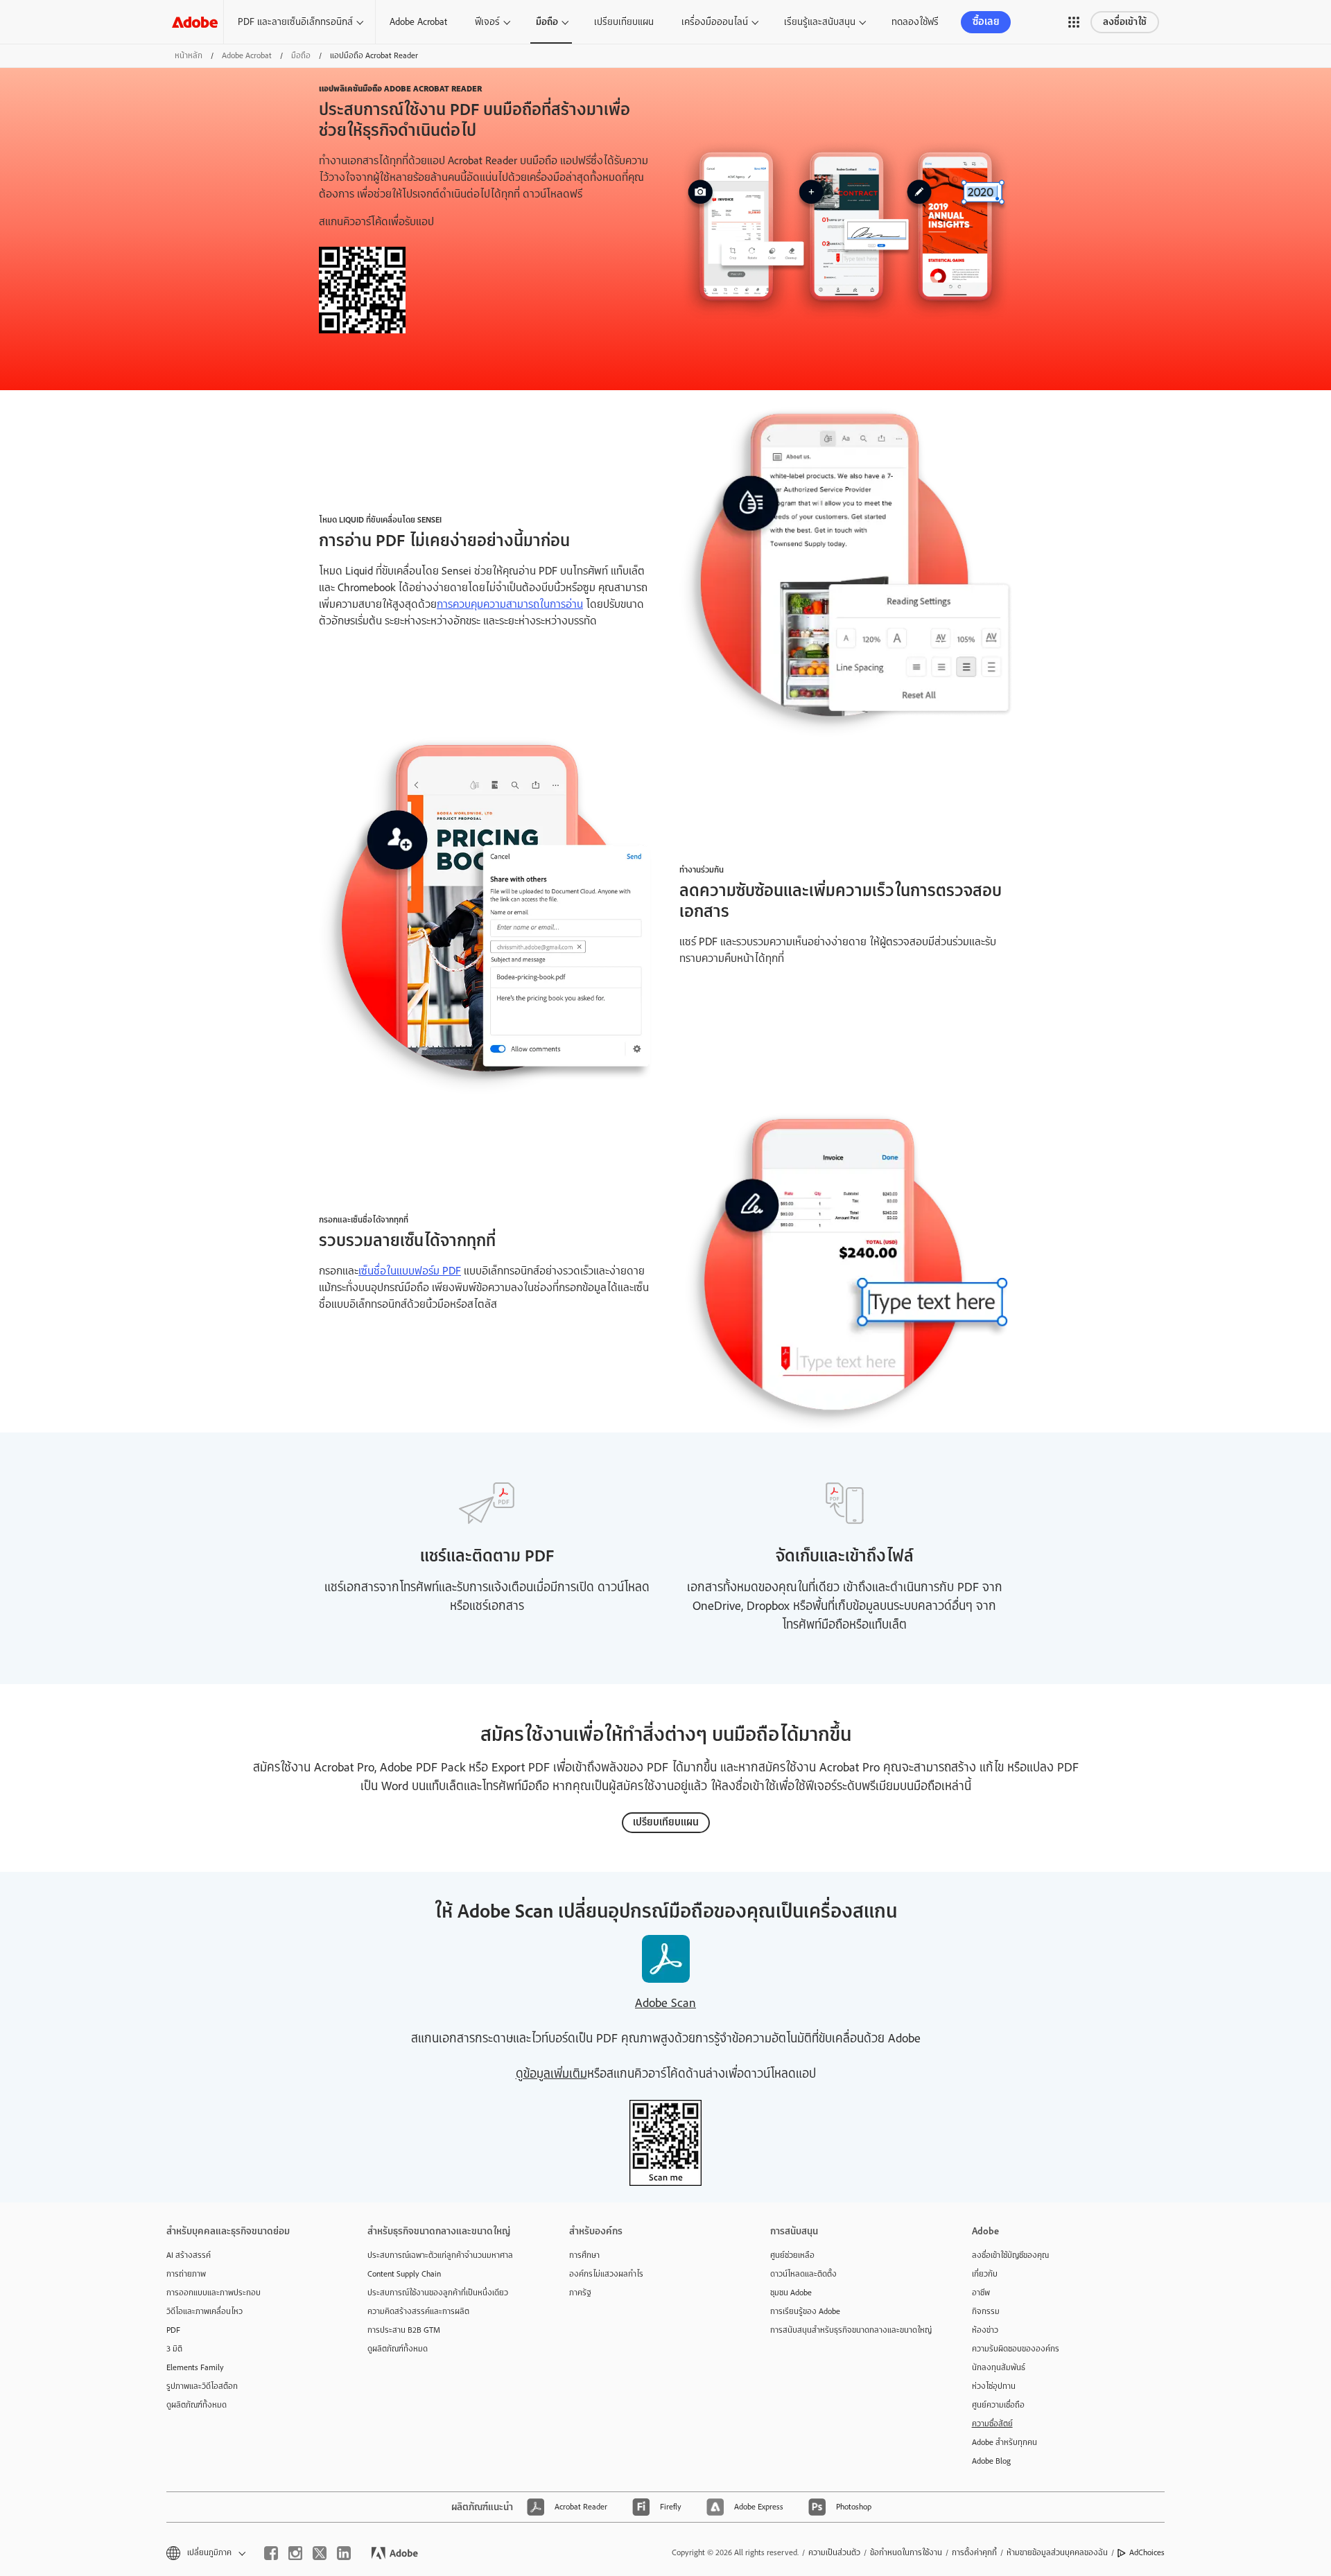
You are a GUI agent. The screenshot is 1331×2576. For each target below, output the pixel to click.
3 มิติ (174, 2349)
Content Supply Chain (404, 2274)
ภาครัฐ (580, 2293)
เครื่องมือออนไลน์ (715, 21)
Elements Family (195, 2367)
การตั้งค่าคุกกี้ (974, 2552)
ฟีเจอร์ (487, 21)
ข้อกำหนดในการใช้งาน (906, 2552)
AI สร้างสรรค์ (189, 2255)
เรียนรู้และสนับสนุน (820, 21)
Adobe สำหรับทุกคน (1004, 2442)
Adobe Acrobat (418, 21)
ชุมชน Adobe (791, 2293)
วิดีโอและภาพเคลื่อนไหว (205, 2311)
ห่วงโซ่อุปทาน (994, 2386)
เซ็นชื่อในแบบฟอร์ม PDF (410, 1271)
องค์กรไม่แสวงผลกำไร (606, 2274)
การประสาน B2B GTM (404, 2330)
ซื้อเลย (986, 22)
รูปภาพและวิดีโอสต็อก (202, 2386)
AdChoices (1147, 2552)
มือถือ (547, 22)
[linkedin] (344, 2553)
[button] (1074, 22)
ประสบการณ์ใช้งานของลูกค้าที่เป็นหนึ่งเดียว (438, 2293)
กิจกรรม (986, 2311)
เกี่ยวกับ (985, 2274)
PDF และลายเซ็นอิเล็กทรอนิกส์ (295, 21)
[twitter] (320, 2553)
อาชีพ (981, 2293)
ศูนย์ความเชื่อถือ (998, 2405)
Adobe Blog (991, 2461)
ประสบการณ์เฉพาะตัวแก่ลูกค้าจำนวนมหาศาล (440, 2255)
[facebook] (271, 2553)
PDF (173, 2330)
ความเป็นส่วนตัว (834, 2552)
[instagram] (295, 2553)
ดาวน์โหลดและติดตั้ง (803, 2274)
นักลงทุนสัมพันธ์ (999, 2367)
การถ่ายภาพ (186, 2274)
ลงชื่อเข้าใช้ (1125, 22)
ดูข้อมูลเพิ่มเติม (551, 2074)
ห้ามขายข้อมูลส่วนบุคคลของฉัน (1057, 2552)
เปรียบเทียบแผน (624, 21)
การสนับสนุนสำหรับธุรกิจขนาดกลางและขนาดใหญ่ (850, 2330)
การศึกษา (584, 2255)
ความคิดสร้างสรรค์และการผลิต (418, 2311)
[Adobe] (195, 22)
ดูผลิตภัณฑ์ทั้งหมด (197, 2405)
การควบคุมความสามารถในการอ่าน (510, 604)
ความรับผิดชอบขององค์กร (1016, 2349)
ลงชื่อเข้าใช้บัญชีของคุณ (1010, 2255)
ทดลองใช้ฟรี (915, 21)
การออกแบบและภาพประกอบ (214, 2293)
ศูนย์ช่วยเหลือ (792, 2255)
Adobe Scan (665, 2003)
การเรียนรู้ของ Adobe (805, 2311)
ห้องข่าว (985, 2330)
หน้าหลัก (189, 55)
